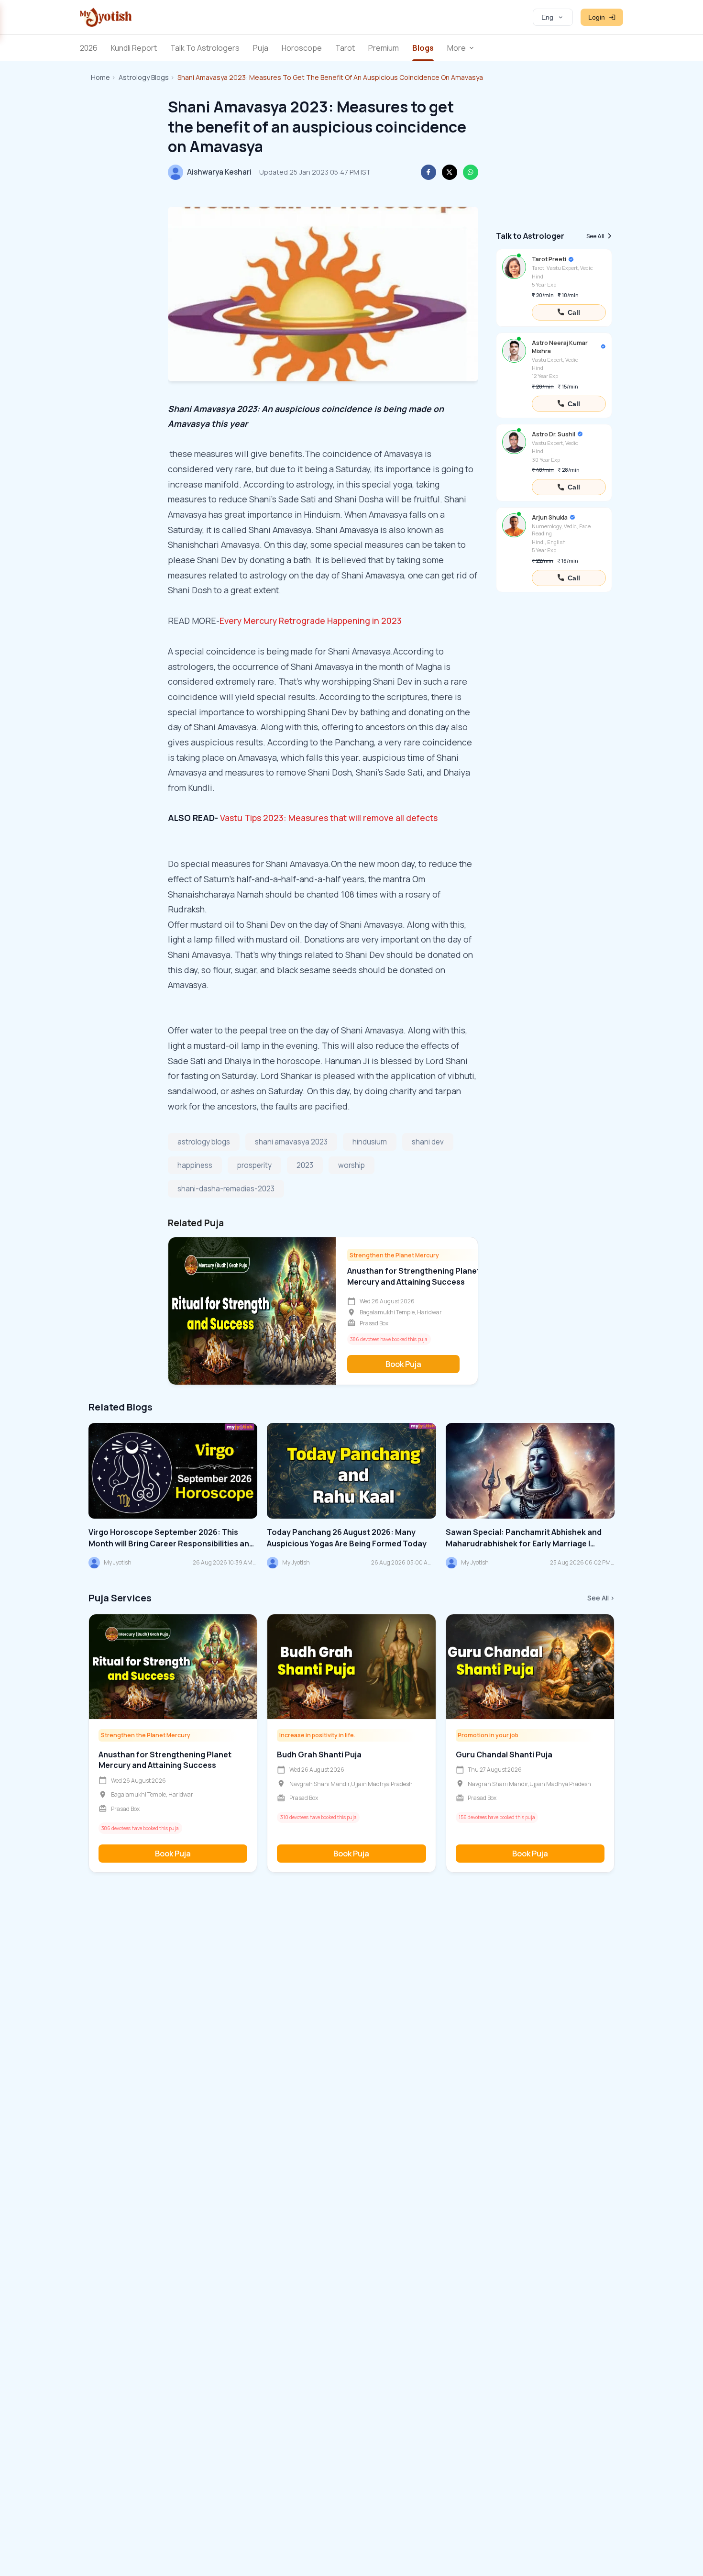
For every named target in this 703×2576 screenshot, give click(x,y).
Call (574, 312)
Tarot (345, 48)
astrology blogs (204, 1142)
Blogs (423, 48)
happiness (195, 1165)
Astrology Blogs (144, 77)
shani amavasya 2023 (291, 1142)
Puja (261, 48)
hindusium (370, 1142)
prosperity (254, 1165)
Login (597, 17)
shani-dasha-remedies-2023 (226, 1189)
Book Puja (403, 1364)
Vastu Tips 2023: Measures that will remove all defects (329, 818)
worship (351, 1165)
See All (595, 236)
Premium (384, 48)
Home (100, 77)
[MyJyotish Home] (106, 17)
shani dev (428, 1142)
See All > (601, 1598)
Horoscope (302, 48)
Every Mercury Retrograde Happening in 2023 (311, 621)
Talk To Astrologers (205, 48)
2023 (305, 1165)
